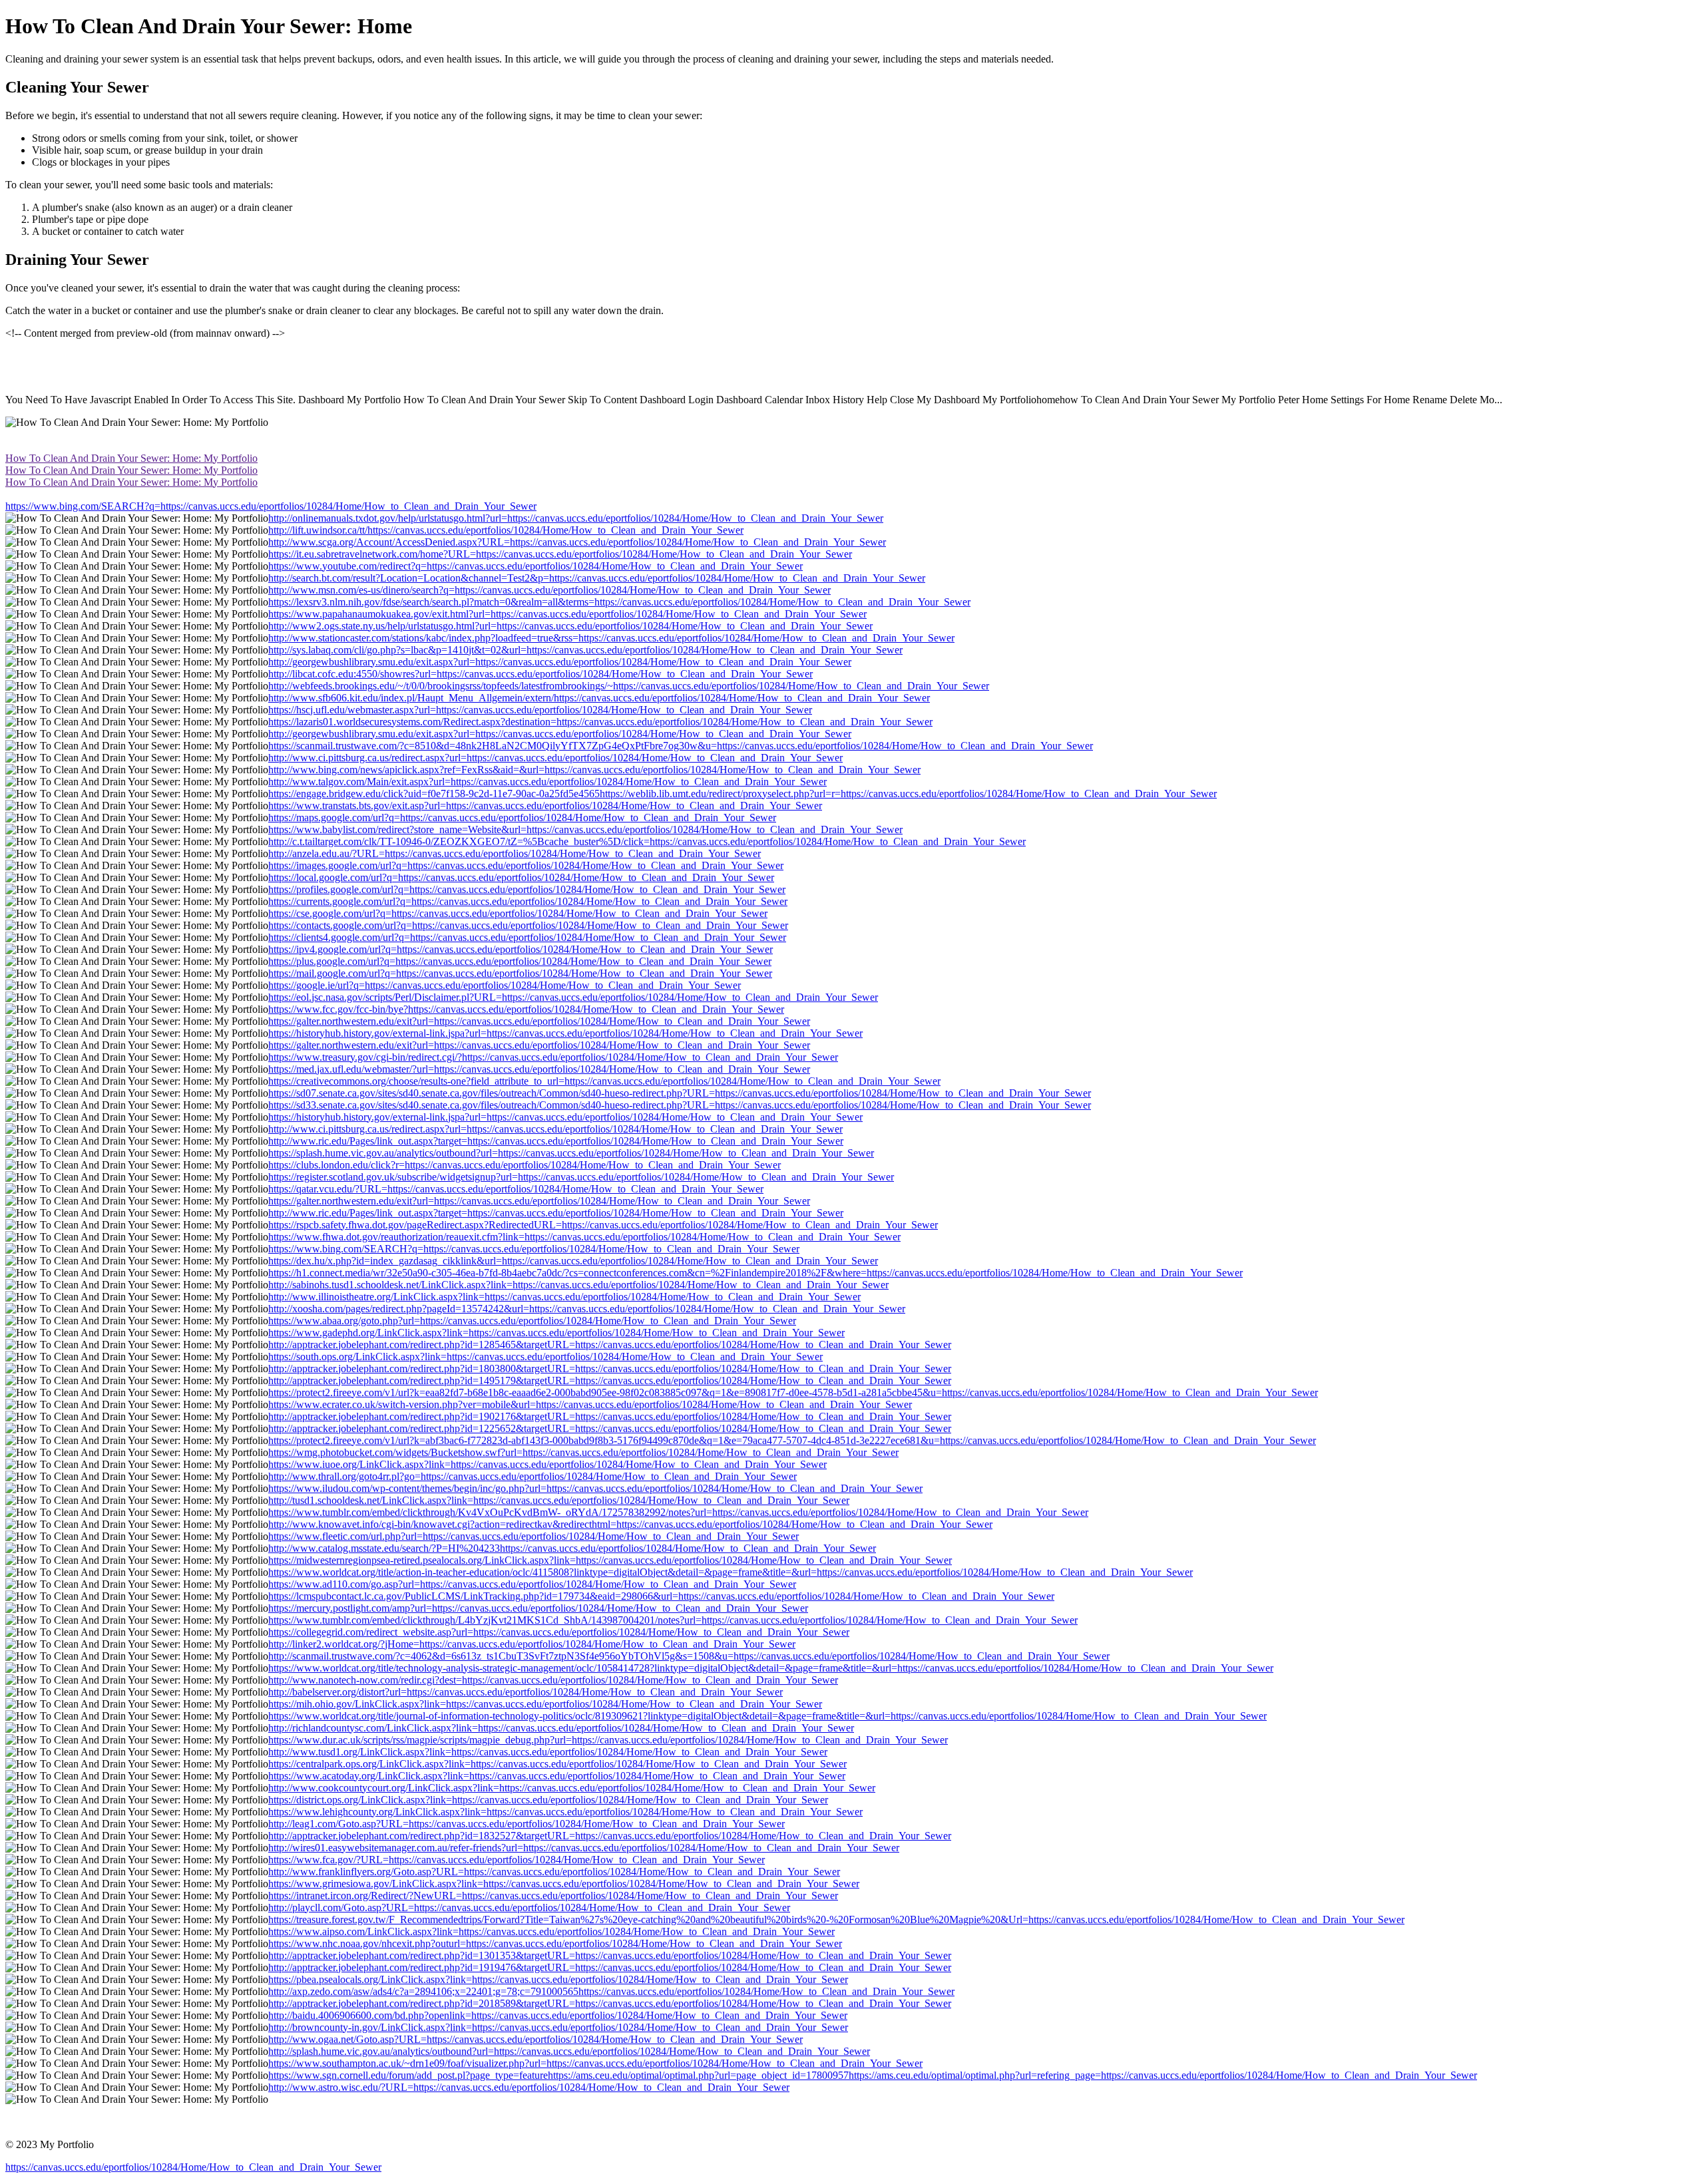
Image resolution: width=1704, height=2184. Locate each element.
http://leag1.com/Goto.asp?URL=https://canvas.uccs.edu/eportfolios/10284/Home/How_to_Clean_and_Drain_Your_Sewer (527, 1824)
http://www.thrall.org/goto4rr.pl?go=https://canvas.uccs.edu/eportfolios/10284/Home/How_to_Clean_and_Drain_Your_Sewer (532, 1476)
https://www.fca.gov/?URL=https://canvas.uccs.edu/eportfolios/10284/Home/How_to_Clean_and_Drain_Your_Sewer (517, 1860)
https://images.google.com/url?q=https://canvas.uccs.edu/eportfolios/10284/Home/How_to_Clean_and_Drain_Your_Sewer (526, 865)
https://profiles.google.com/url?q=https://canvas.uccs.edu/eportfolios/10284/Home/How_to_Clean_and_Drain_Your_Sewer (527, 889)
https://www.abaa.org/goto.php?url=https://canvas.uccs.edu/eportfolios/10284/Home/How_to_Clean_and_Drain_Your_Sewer (532, 1321)
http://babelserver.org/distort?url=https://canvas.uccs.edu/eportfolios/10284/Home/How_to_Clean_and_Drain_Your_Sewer (526, 1692)
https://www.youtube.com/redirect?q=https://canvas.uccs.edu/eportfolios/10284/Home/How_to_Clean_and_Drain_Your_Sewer (535, 566)
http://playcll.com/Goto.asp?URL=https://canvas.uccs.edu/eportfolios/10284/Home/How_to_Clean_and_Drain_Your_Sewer (529, 1908)
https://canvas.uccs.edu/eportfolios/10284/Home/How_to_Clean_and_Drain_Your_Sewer (193, 2167)
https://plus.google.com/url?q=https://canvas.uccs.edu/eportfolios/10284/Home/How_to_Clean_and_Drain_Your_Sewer (520, 961)
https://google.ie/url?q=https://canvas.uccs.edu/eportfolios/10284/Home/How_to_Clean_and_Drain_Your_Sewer (505, 985)
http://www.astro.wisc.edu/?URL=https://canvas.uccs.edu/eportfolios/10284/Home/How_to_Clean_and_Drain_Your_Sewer (529, 2087)
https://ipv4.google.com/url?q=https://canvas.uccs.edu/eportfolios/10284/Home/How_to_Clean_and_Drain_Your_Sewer (521, 949)
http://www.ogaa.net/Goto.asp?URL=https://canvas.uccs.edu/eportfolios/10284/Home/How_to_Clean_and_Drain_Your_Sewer (535, 2039)
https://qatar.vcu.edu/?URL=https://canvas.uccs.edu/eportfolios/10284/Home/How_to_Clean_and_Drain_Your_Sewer (516, 1189)
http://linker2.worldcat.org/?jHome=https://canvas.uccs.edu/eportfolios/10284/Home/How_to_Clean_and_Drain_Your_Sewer (532, 1644)
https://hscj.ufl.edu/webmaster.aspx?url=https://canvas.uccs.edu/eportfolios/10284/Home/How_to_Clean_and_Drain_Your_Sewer (540, 710)
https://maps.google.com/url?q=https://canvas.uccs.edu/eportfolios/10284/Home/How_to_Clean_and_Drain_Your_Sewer (522, 818)
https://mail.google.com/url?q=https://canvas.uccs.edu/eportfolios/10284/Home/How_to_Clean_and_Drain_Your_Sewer (520, 973)
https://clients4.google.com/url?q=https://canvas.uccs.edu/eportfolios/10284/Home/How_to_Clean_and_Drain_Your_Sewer (527, 937)
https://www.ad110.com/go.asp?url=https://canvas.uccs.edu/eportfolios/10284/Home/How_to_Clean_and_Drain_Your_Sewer (532, 1584)
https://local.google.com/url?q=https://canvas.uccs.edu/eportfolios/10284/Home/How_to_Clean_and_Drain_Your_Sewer (521, 877)
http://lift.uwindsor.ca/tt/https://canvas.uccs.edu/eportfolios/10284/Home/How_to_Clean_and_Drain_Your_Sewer (506, 530)
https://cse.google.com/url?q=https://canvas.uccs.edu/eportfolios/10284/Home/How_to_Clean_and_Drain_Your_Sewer (518, 913)
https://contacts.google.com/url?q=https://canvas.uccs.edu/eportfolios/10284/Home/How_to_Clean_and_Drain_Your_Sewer (528, 925)
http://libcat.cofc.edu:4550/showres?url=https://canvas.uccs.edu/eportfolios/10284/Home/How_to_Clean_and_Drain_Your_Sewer (540, 674)
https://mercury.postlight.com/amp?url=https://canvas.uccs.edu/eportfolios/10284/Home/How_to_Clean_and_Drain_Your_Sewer (538, 1608)
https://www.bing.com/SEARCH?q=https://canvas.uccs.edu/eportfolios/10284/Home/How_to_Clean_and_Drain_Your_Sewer (271, 506)
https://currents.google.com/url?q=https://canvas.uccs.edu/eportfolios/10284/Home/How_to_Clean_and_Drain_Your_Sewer (528, 901)
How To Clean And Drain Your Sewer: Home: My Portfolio (131, 458)
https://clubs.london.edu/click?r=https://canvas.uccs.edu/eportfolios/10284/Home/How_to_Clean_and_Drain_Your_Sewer (525, 1165)
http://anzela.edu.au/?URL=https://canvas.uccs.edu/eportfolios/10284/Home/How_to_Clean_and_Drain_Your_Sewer (515, 853)
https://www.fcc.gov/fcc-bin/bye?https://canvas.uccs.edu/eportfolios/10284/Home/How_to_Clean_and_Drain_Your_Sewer (526, 1009)
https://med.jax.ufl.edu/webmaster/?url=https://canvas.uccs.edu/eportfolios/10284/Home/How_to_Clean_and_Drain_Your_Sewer (539, 1069)
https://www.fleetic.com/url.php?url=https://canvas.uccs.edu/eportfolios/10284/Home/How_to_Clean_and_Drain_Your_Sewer (533, 1536)
